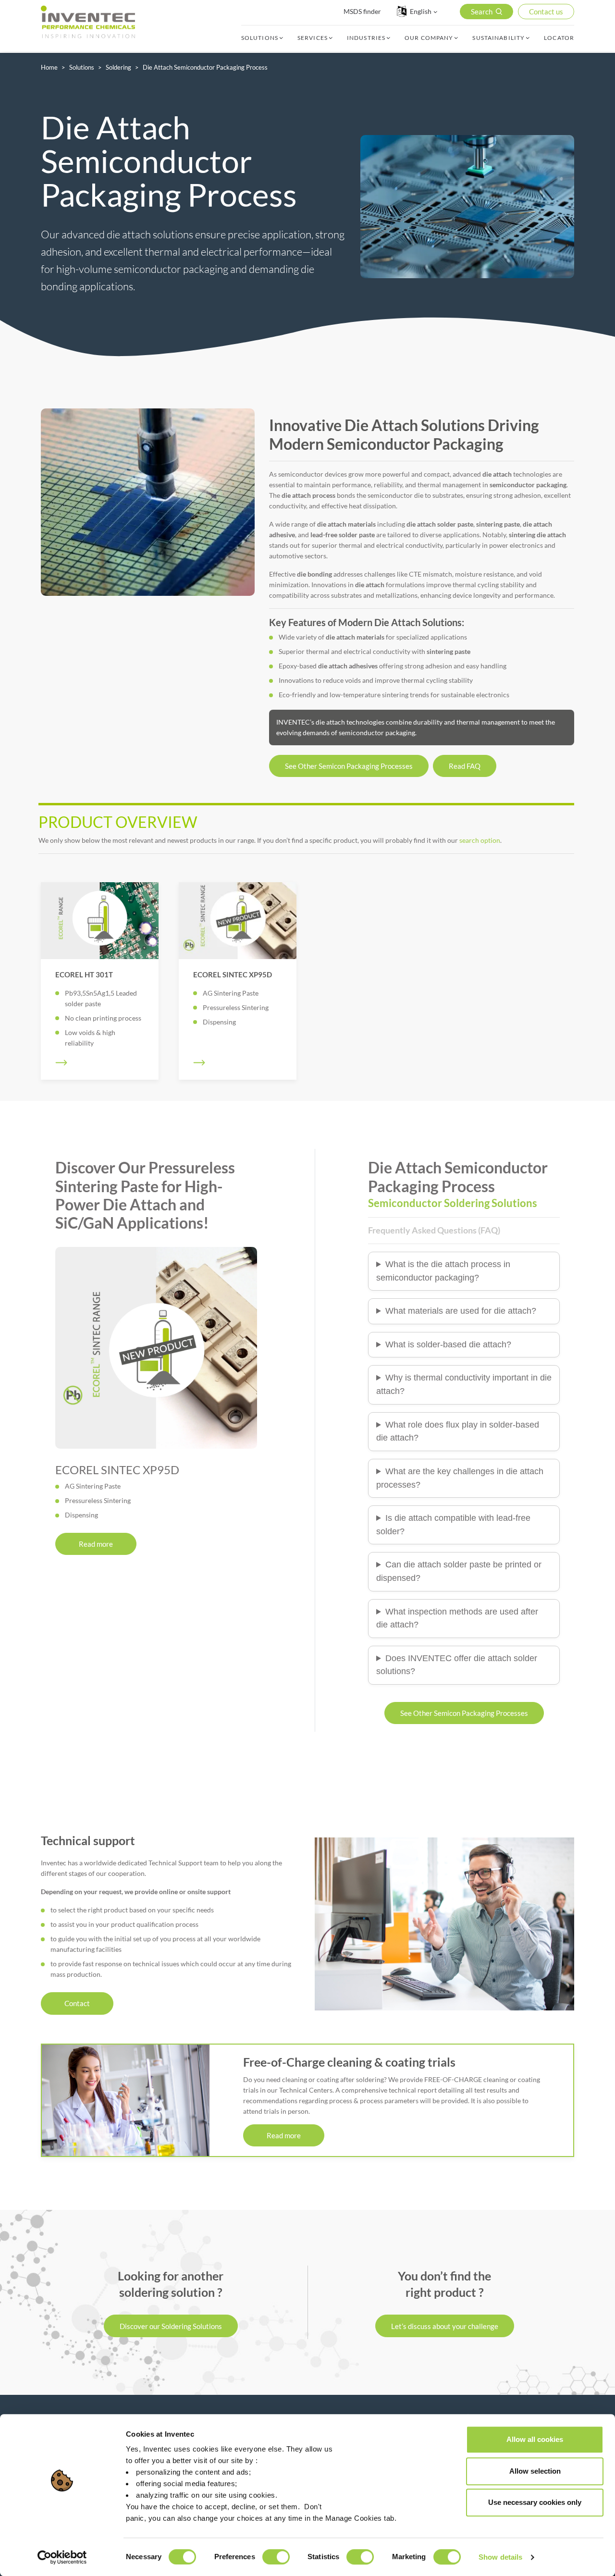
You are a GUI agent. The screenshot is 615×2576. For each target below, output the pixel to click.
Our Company (429, 38)
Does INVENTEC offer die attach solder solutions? (457, 1665)
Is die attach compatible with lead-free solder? (453, 1525)
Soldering (118, 67)
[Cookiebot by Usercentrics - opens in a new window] (62, 2557)
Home (49, 67)
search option (480, 840)
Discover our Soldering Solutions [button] (171, 2326)
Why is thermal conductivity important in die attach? (464, 1384)
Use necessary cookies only (535, 2502)
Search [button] (482, 12)
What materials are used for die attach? (461, 1311)
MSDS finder (362, 11)
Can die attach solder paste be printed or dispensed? (459, 1571)
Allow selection (535, 2471)
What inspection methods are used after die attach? (457, 1618)
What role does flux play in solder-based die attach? (458, 1431)
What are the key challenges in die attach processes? (460, 1478)
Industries (366, 38)
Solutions (260, 38)
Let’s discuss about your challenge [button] (445, 2326)
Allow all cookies (535, 2439)
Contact (77, 2003)
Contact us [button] (546, 12)
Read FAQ (465, 766)
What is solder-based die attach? (448, 1344)
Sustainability (498, 38)
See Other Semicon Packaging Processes (349, 766)
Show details (500, 2557)
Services (313, 38)
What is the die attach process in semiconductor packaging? (443, 1271)
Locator (559, 38)
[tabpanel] (148, 502)
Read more (96, 1544)
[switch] (276, 2557)
